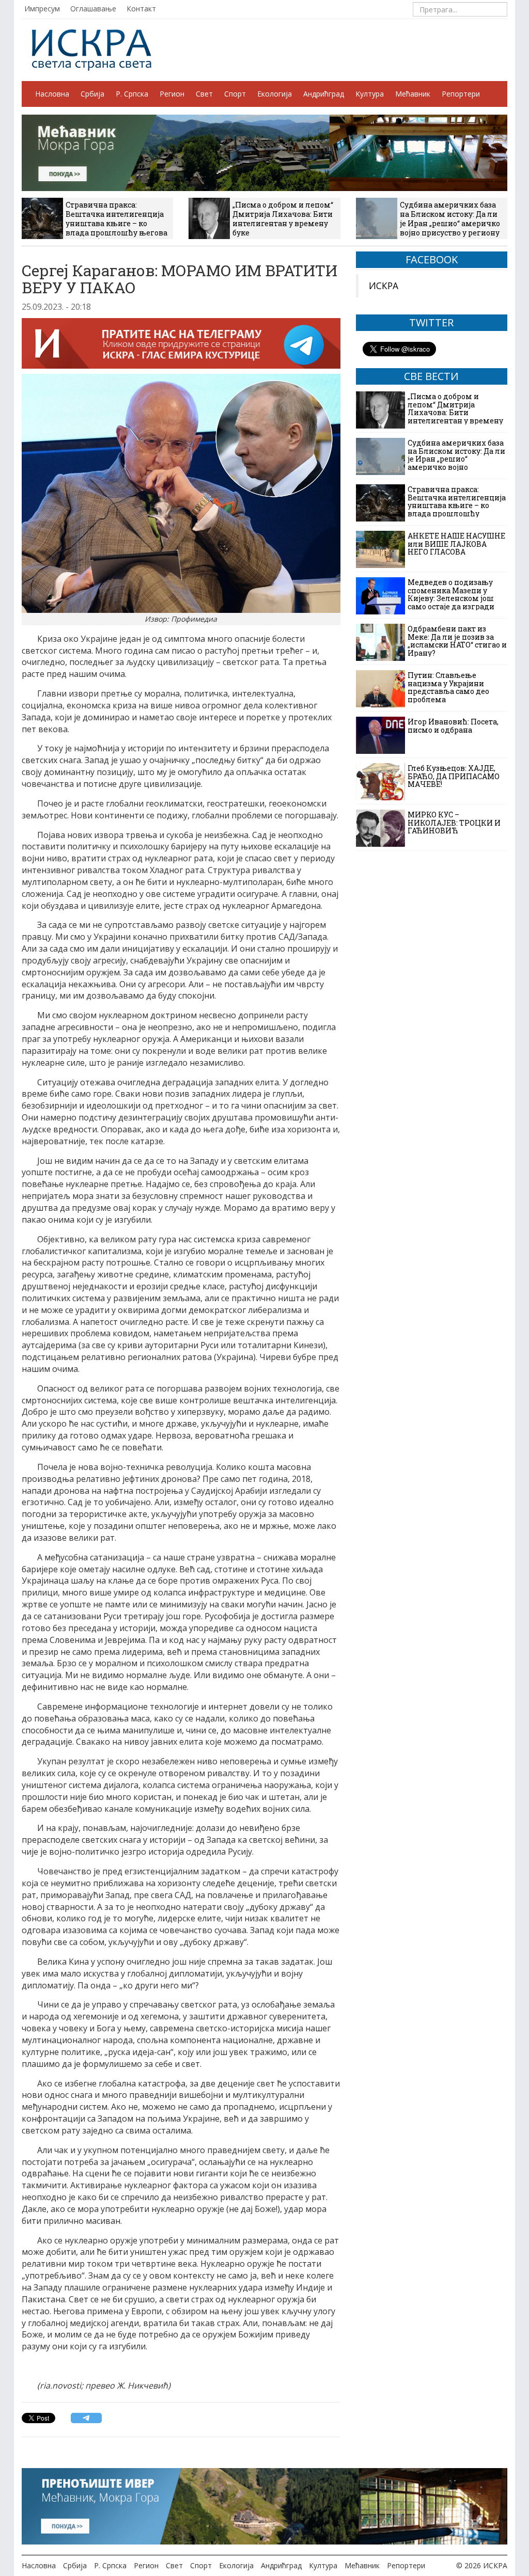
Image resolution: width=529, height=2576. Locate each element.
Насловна (52, 94)
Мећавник (413, 94)
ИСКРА (384, 286)
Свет (204, 94)
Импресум (42, 9)
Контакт (141, 9)
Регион (172, 94)
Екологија (275, 94)
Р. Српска (132, 94)
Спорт (235, 94)
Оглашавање (93, 9)
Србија (92, 94)
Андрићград (324, 94)
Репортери (461, 94)
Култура (370, 94)
